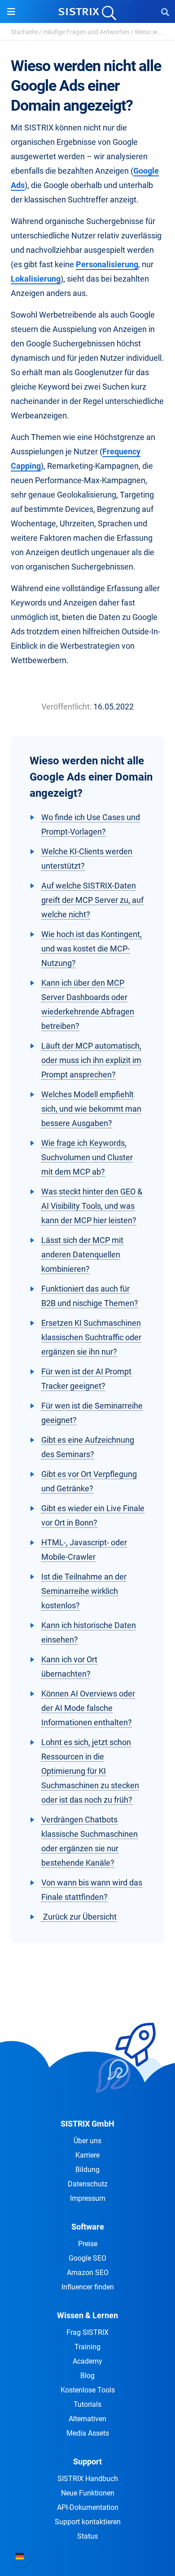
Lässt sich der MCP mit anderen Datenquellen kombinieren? (82, 1254)
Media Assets (88, 2433)
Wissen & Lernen (87, 2315)
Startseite (24, 32)
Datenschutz (88, 2184)
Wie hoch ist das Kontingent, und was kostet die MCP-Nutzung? (92, 949)
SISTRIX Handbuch (88, 2479)
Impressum (88, 2198)
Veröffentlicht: (66, 707)
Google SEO (87, 2258)
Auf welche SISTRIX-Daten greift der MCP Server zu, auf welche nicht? (92, 900)
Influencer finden (88, 2287)
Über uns (87, 2141)
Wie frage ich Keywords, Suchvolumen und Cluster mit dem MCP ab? (87, 1157)
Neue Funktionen (88, 2493)
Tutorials (87, 2404)
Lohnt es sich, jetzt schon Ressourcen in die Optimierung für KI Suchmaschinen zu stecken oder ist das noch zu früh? (90, 1771)
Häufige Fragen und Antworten (86, 32)
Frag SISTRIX (87, 2332)
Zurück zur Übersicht (79, 1917)
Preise (88, 2244)
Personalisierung (107, 264)
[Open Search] (165, 12)
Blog (87, 2376)
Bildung (87, 2170)
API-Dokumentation (88, 2507)
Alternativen (87, 2419)
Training (87, 2347)
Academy (87, 2361)
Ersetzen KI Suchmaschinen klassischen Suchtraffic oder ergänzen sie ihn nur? (91, 1337)
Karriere (87, 2155)
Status (87, 2536)
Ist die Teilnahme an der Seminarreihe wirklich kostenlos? (84, 1591)
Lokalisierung (36, 279)
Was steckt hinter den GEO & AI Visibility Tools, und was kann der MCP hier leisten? (92, 1206)
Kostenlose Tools (88, 2390)
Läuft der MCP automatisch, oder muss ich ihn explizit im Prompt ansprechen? (91, 1060)
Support (87, 2462)
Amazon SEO (88, 2273)
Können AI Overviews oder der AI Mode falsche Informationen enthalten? (88, 1708)
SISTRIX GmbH (87, 2124)
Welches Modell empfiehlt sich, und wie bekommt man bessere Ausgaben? (91, 1109)
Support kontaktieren (88, 2522)
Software (88, 2227)
